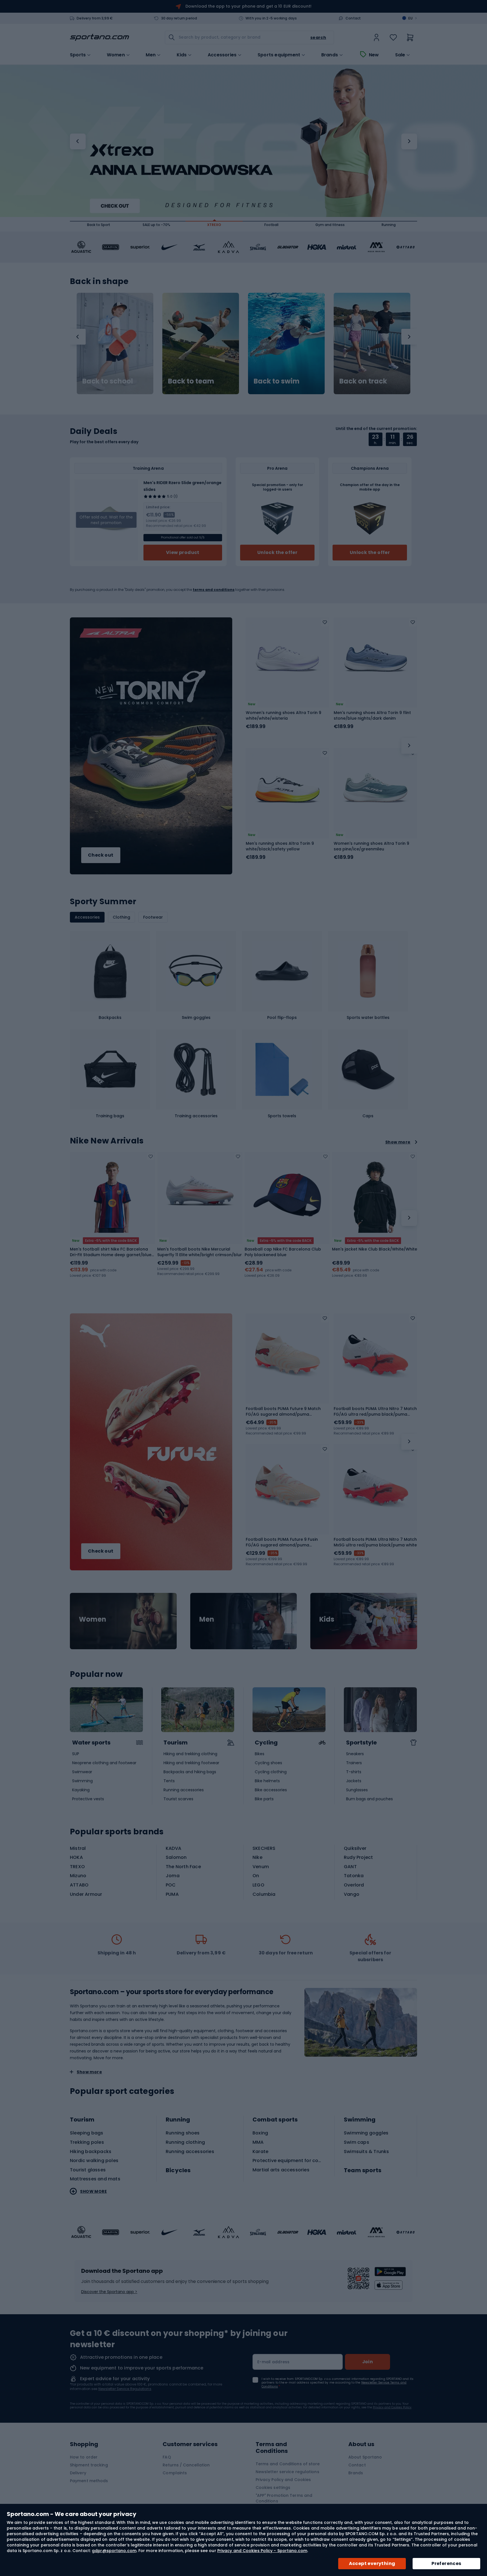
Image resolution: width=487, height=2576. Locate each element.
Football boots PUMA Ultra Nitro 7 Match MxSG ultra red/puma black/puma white (375, 1542)
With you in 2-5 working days (271, 18)
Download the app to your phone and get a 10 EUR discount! (248, 6)
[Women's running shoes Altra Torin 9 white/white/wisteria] (287, 659)
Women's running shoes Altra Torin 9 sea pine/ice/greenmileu (371, 846)
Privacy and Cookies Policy (392, 2407)
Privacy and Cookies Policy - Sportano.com (262, 2551)
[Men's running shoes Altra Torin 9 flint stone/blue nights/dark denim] (375, 659)
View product (183, 552)
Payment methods (89, 2481)
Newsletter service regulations (287, 2472)
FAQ (167, 2457)
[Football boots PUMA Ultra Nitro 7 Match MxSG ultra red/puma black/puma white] (375, 1486)
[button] (78, 141)
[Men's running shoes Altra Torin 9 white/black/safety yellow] (287, 790)
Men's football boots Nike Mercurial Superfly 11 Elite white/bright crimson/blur (200, 1252)
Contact (353, 18)
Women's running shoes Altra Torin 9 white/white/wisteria (284, 715)
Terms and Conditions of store (288, 2464)
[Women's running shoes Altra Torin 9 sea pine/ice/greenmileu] (375, 790)
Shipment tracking (89, 2465)
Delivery (78, 2473)
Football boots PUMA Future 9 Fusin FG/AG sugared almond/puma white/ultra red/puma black (282, 1542)
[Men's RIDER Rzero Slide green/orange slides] (106, 520)
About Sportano (365, 2457)
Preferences (446, 2563)
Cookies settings (273, 2488)
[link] (377, 37)
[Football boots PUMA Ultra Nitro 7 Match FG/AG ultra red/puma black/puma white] (375, 1355)
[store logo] (99, 37)
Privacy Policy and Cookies (283, 2480)
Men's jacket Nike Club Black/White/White (375, 1249)
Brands (330, 55)
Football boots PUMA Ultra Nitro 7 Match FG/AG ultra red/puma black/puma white (375, 1411)
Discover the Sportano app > (109, 2292)
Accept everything (372, 2563)
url (123, 1621)
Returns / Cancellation (186, 2465)
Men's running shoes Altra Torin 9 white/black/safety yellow (280, 846)
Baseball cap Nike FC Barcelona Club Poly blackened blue (283, 1252)
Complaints (175, 2473)
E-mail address (274, 2362)
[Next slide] (409, 1218)
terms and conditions (214, 590)
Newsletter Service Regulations (125, 2389)
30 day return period (179, 18)
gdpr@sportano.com (114, 2551)
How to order (84, 2457)
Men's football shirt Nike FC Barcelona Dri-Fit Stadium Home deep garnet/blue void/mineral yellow (111, 1252)
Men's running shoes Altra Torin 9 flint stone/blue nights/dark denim (372, 715)
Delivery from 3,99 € (95, 18)
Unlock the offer (277, 552)
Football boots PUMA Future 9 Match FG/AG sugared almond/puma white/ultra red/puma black (283, 1411)
